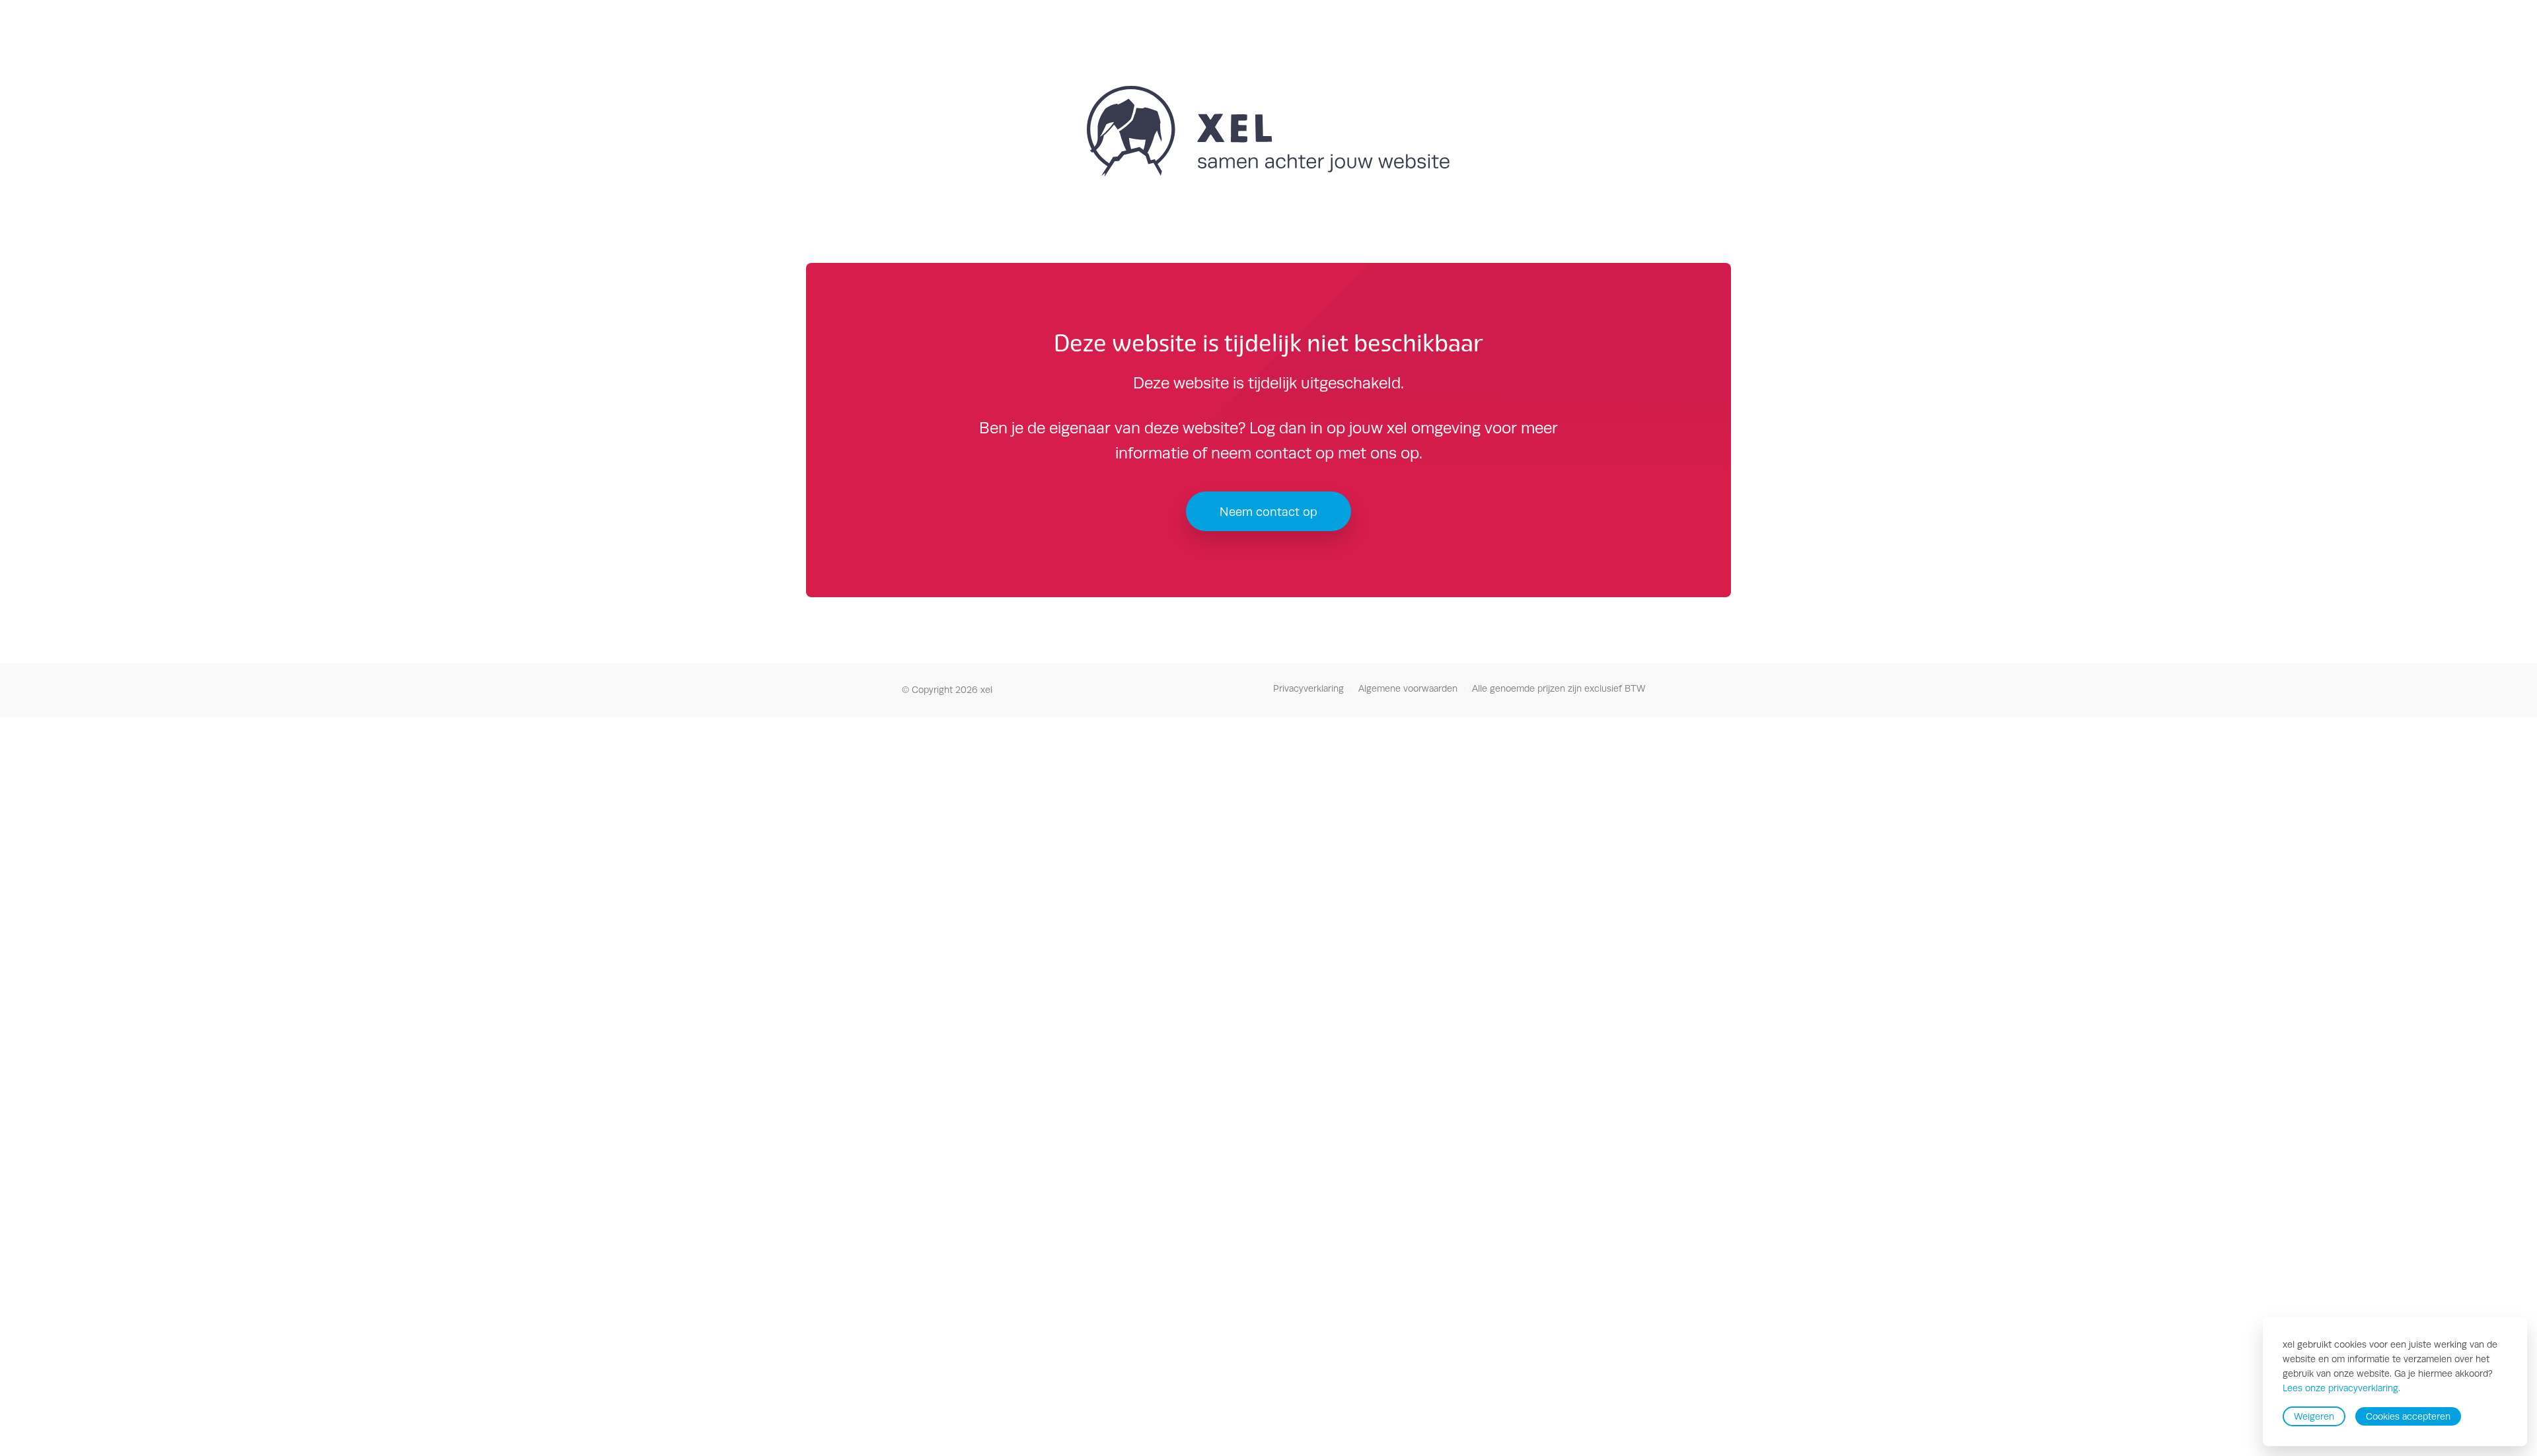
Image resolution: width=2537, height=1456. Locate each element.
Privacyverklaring (1308, 688)
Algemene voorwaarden (1408, 688)
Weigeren (2314, 1416)
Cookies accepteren (2408, 1416)
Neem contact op (1268, 512)
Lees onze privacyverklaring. (2341, 1389)
